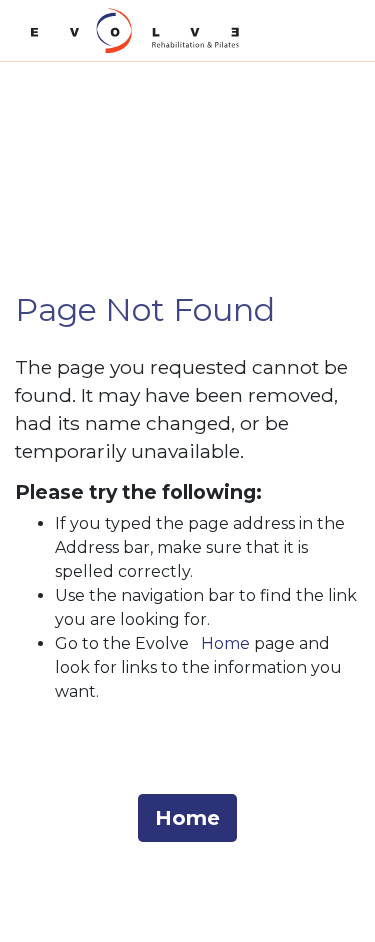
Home (225, 643)
